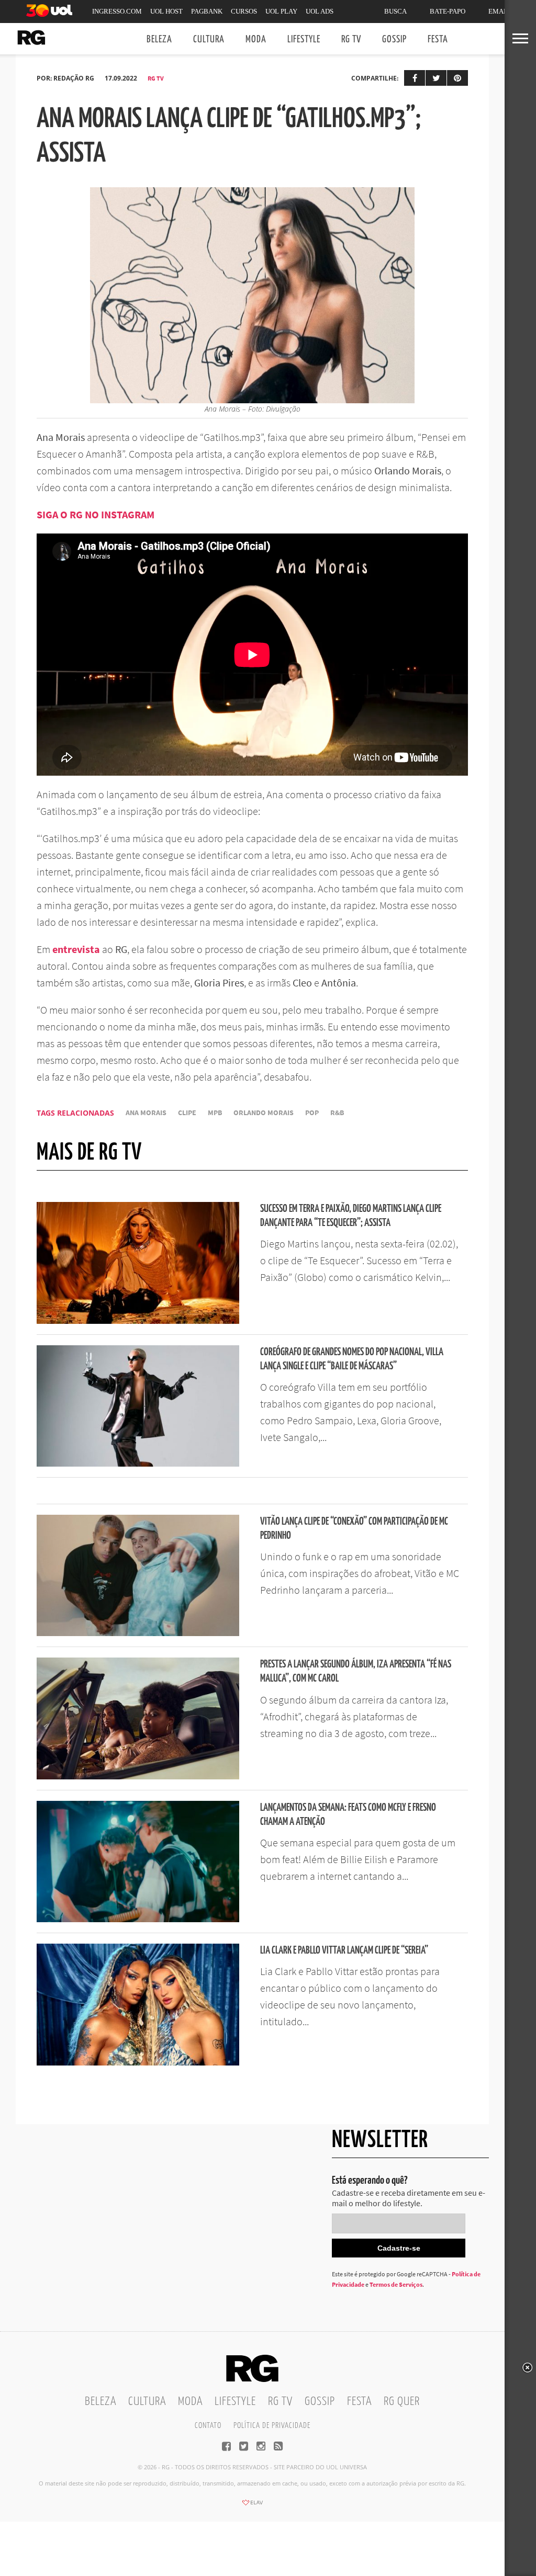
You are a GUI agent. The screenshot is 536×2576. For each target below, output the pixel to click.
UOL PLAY (281, 11)
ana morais (146, 1113)
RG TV (351, 39)
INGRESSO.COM (117, 11)
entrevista (76, 949)
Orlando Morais (264, 1113)
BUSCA (395, 11)
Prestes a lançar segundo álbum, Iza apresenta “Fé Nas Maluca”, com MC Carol (356, 1672)
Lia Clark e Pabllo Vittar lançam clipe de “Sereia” (344, 1951)
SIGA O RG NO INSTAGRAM (96, 514)
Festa (438, 39)
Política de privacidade (272, 2426)
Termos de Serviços (396, 2284)
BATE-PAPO (448, 11)
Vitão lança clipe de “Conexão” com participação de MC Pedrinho (354, 1529)
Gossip (394, 39)
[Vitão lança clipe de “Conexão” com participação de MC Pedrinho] (138, 1633)
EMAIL (499, 11)
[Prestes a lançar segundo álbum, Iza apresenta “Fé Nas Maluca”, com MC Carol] (138, 1776)
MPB (215, 1113)
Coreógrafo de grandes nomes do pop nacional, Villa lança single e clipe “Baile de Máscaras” (352, 1359)
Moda (256, 39)
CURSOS (244, 11)
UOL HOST (166, 11)
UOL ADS (320, 11)
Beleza (159, 39)
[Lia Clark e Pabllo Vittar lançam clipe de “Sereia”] (138, 2062)
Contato (208, 2426)
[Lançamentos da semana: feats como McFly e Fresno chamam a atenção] (138, 1919)
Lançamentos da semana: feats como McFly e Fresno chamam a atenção (348, 1815)
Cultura (209, 39)
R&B (337, 1113)
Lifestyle (304, 39)
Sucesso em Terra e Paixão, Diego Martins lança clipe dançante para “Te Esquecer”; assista (351, 1216)
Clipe (187, 1113)
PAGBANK (207, 11)
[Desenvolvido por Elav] (252, 2506)
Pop (312, 1113)
